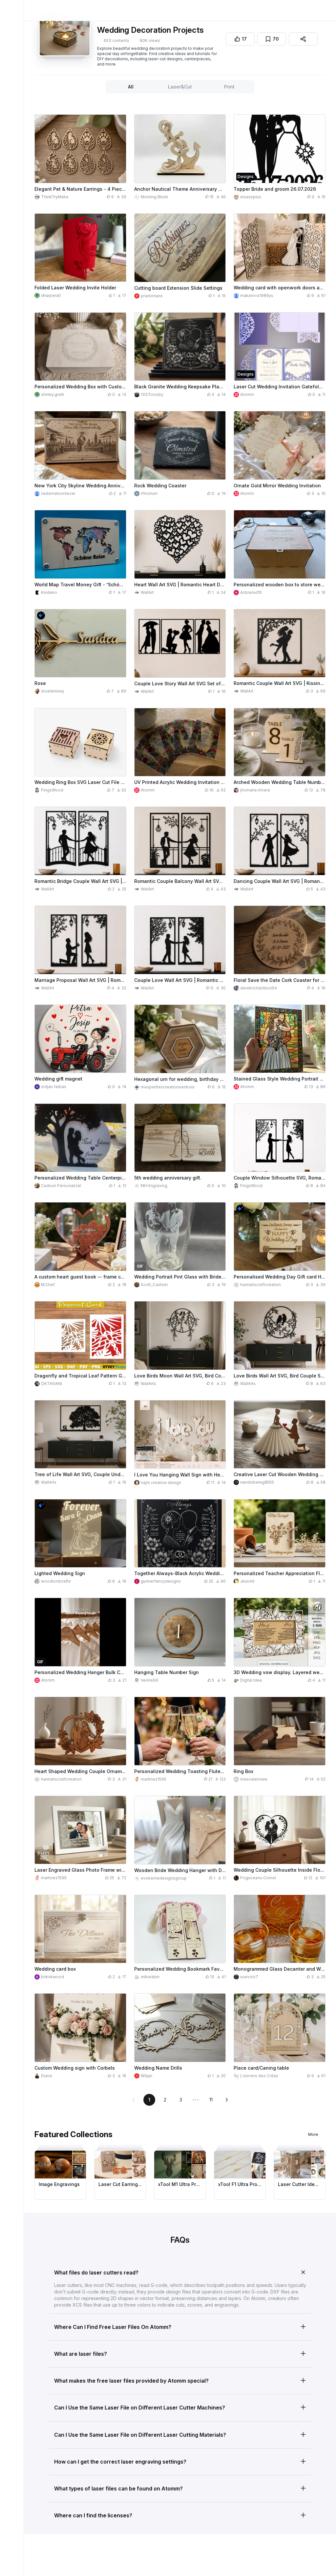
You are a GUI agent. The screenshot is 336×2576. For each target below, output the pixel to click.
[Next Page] (227, 2100)
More (313, 2134)
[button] (180, 2271)
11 (211, 2100)
